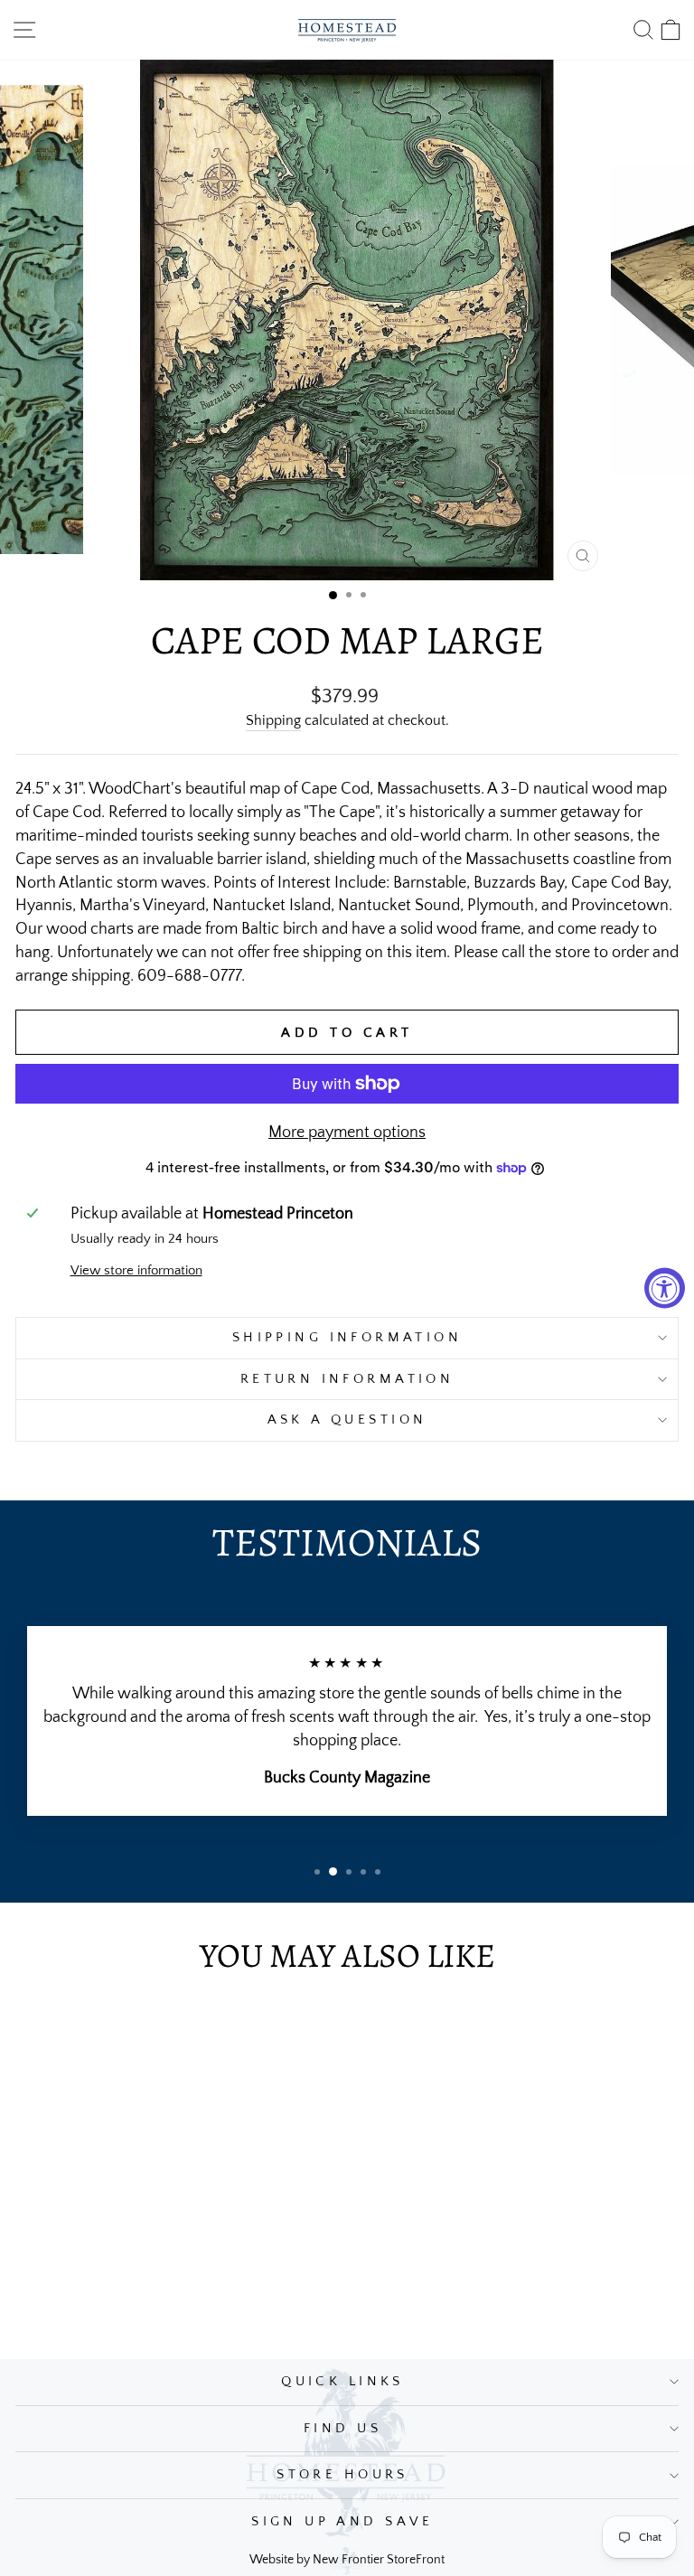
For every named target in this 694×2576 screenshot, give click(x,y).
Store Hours (342, 2475)
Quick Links (342, 2382)
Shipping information (347, 1338)
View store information (136, 1271)
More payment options (347, 1132)
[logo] (347, 30)
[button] (333, 595)
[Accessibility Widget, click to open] (665, 1288)
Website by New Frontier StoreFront (347, 2560)
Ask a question (347, 1420)
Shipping (273, 721)
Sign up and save (342, 2522)
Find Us (342, 2429)
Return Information (347, 1379)
